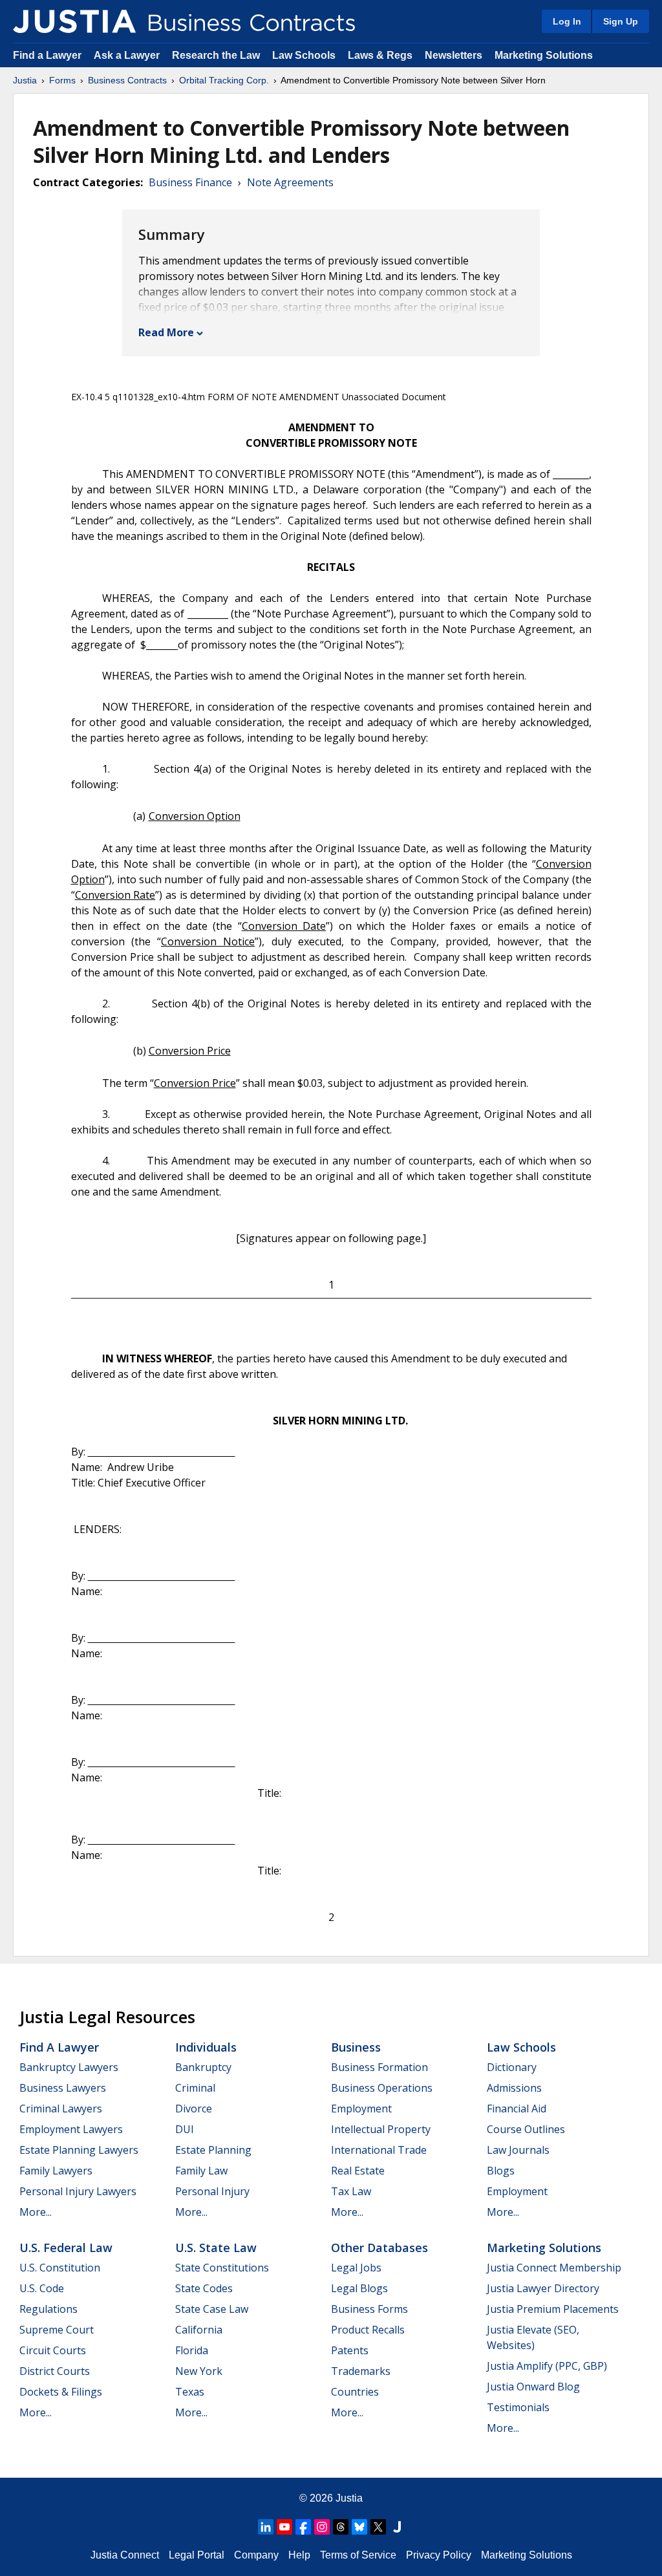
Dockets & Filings (61, 2392)
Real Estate (358, 2171)
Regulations (48, 2309)
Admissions (514, 2088)
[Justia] (74, 21)
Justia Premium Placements (553, 2309)
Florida (192, 2350)
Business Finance (190, 182)
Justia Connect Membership (554, 2268)
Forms (62, 80)
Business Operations (382, 2088)
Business (356, 2047)
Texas (190, 2392)
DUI (185, 2129)
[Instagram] (322, 2527)
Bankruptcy (203, 2067)
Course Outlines (526, 2129)
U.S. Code (42, 2288)
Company (256, 2555)
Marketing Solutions (544, 55)
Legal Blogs (359, 2288)
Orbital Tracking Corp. (224, 80)
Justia (25, 80)
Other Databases (379, 2248)
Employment (361, 2109)
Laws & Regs (380, 55)
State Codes (204, 2288)
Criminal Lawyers (61, 2109)
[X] (378, 2527)
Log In (567, 21)
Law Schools (304, 55)
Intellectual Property (381, 2129)
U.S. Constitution (60, 2268)
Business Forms (369, 2309)
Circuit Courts (53, 2350)
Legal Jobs (356, 2268)
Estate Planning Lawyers (79, 2150)
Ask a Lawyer (128, 55)
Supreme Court (57, 2330)
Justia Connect (125, 2555)
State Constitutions (222, 2268)
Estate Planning (213, 2150)
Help (299, 2555)
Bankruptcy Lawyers (69, 2067)
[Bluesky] (359, 2527)
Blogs (501, 2171)
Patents (350, 2350)
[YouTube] (284, 2527)
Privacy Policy (439, 2555)
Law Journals (518, 2150)
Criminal (195, 2088)
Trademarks (361, 2371)
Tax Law (351, 2191)
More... (36, 2212)
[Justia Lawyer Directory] (397, 2527)
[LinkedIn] (266, 2527)
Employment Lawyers (71, 2129)
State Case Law (212, 2309)
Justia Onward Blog (533, 2387)
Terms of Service (358, 2555)
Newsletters (454, 55)
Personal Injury (212, 2191)
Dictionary (512, 2067)
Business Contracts (127, 80)
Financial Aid (517, 2109)
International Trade (379, 2150)
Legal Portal (197, 2555)
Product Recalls (368, 2330)
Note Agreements (290, 182)
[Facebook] (303, 2527)
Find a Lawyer (47, 55)
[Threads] (341, 2527)
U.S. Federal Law (66, 2248)
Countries (355, 2392)
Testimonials (518, 2407)
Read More (166, 332)
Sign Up (621, 21)
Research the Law (216, 55)
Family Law (201, 2171)
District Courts (55, 2371)
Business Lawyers (63, 2088)
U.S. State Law (216, 2248)
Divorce (194, 2109)
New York (199, 2371)
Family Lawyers (56, 2171)
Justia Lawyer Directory (543, 2288)
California (199, 2330)
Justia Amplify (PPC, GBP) (547, 2366)
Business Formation (379, 2067)
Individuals (206, 2047)
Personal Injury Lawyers (78, 2191)
